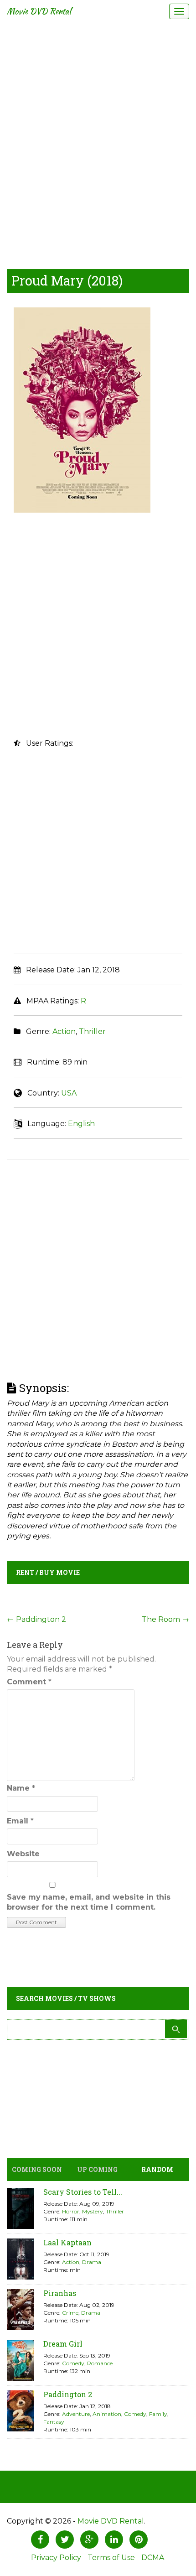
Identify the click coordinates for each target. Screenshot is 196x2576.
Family (158, 2414)
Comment (29, 1682)
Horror (71, 2211)
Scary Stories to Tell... (83, 2192)
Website (23, 1854)
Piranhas (60, 2293)
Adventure (76, 2414)
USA (69, 1093)
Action (64, 1031)
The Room (165, 1619)
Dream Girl (63, 2344)
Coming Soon (37, 2169)
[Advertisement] (98, 144)
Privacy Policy (56, 2558)
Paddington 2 (36, 1619)
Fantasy (54, 2422)
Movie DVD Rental (39, 11)
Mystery (93, 2211)
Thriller (92, 1031)
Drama (92, 2262)
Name (21, 1788)
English (81, 1124)
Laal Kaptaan (67, 2242)
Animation (107, 2414)
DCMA (153, 2558)
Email (20, 1821)
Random (157, 2169)
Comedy (73, 2363)
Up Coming (97, 2169)
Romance (100, 2363)
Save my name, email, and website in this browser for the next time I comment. (89, 1902)
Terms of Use (111, 2558)
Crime (70, 2313)
